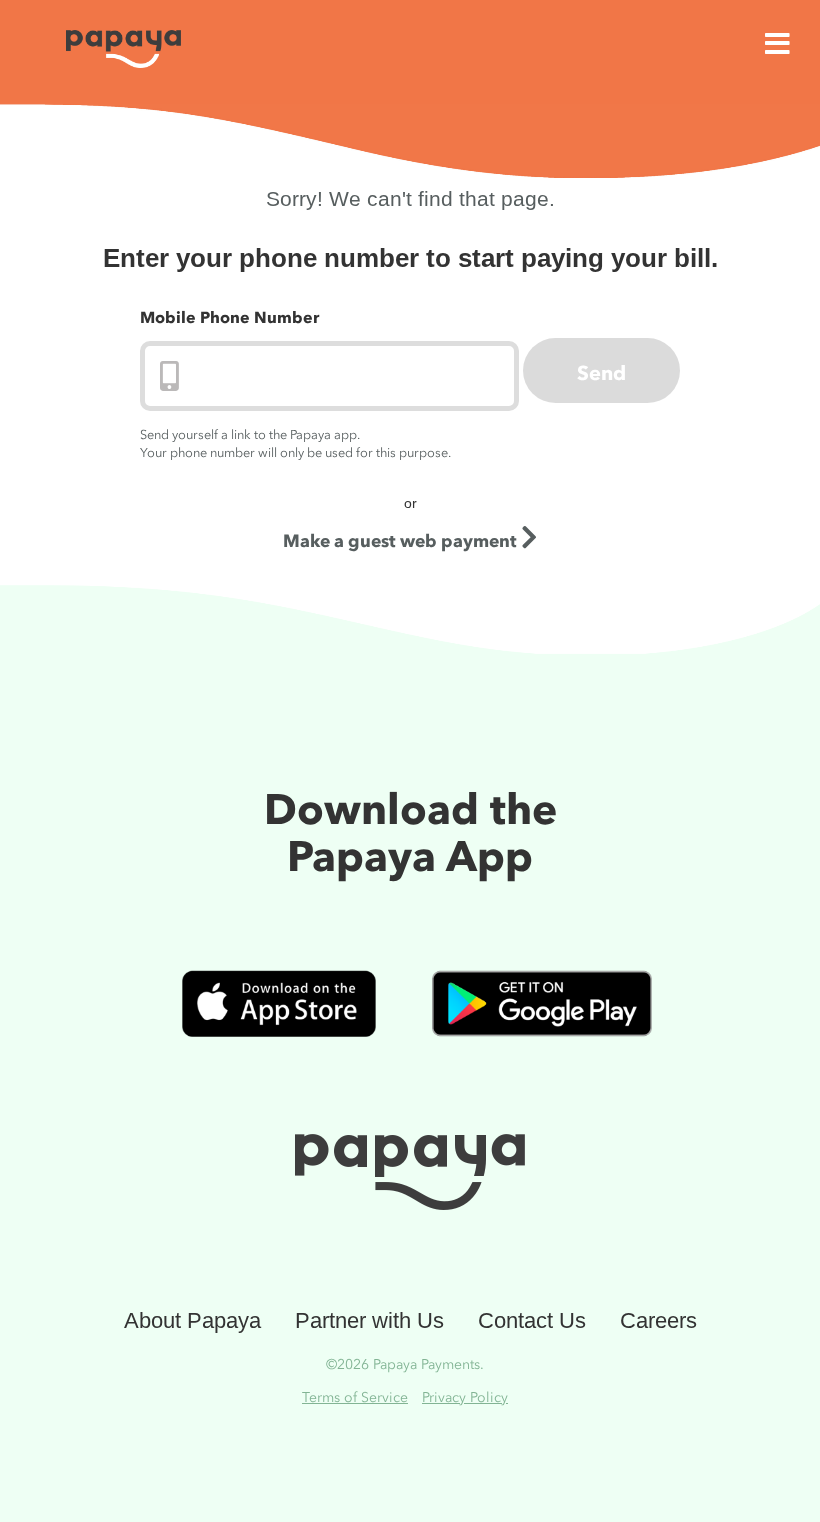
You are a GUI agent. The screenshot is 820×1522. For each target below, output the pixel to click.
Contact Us (532, 1320)
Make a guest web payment (402, 541)
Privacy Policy (465, 1397)
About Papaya (192, 1320)
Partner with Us (369, 1320)
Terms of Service (355, 1397)
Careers (658, 1320)
